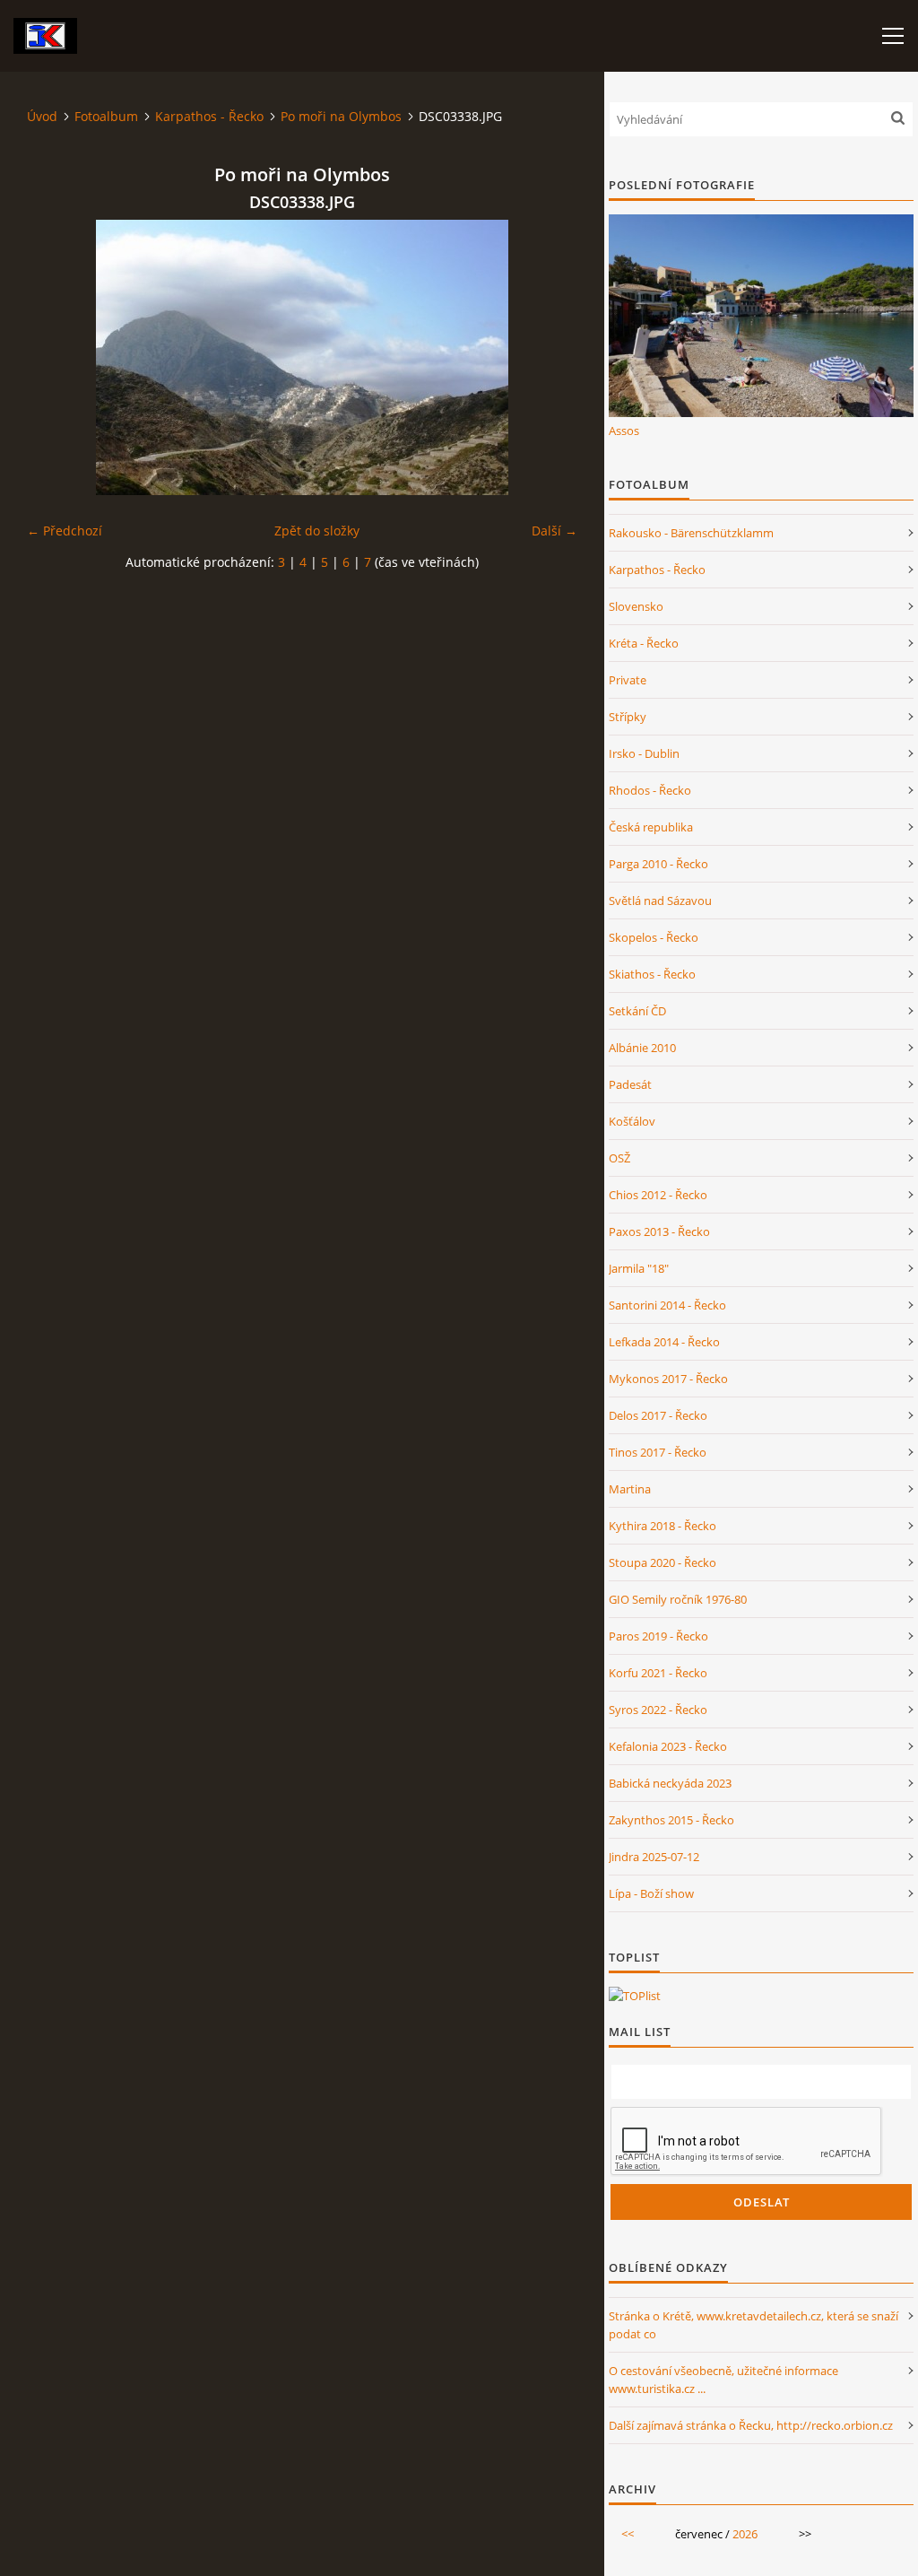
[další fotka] (548, 357)
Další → (554, 531)
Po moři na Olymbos (341, 116)
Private (628, 680)
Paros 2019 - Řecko (658, 1636)
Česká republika (651, 827)
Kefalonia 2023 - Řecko (668, 1746)
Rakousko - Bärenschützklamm (691, 533)
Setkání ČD (637, 1011)
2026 (745, 2534)
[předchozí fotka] (56, 357)
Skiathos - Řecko (652, 974)
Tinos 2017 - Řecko (658, 1452)
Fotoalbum (106, 116)
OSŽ (619, 1158)
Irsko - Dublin (644, 753)
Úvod (42, 116)
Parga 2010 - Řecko (658, 864)
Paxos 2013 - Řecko (659, 1231)
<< (628, 2534)
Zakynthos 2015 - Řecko (671, 1820)
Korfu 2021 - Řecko (658, 1673)
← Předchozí (65, 531)
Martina (630, 1489)
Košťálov (632, 1121)
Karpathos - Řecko (209, 116)
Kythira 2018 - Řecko (663, 1526)
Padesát (630, 1084)
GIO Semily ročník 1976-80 (678, 1599)
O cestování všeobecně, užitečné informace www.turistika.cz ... (723, 2380)
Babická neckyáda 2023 (670, 1783)
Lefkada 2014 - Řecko (664, 1342)
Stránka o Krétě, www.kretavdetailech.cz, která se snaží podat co (753, 2325)
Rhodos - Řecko (650, 790)
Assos (624, 431)
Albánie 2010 (642, 1048)
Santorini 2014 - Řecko (667, 1305)
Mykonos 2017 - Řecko (668, 1379)
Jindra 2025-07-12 (654, 1857)
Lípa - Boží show (651, 1893)
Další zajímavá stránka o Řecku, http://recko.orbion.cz (751, 2425)
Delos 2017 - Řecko (658, 1415)
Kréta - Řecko (644, 643)
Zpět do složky (317, 531)
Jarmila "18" (639, 1268)
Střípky (628, 717)
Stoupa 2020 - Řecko (663, 1562)
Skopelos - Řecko (654, 937)
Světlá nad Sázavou (660, 901)
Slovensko (636, 606)
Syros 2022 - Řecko (658, 1710)
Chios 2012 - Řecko (658, 1195)
